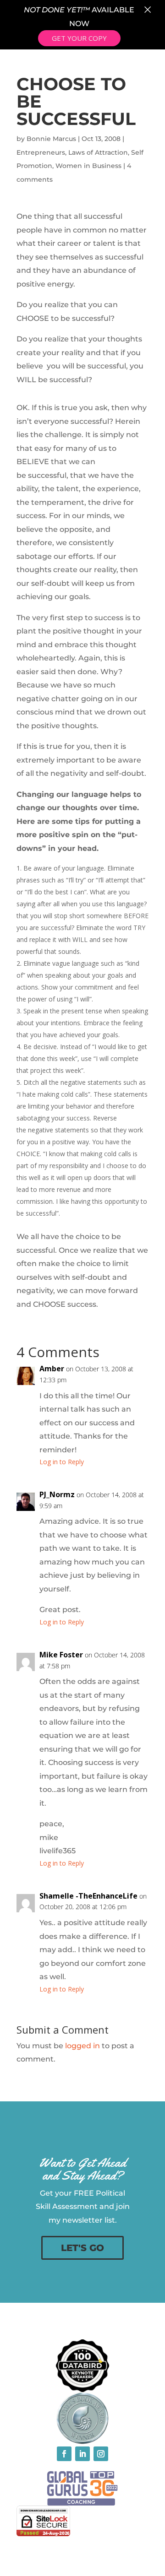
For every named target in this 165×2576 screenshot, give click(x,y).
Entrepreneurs (41, 152)
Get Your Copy (79, 38)
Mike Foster (61, 1655)
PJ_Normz (57, 1494)
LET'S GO (82, 2248)
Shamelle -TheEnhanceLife (88, 1896)
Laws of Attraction (98, 152)
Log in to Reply (62, 1462)
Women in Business (88, 166)
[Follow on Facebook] (64, 2454)
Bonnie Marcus (51, 139)
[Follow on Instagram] (101, 2454)
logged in (82, 2046)
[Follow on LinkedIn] (82, 2454)
